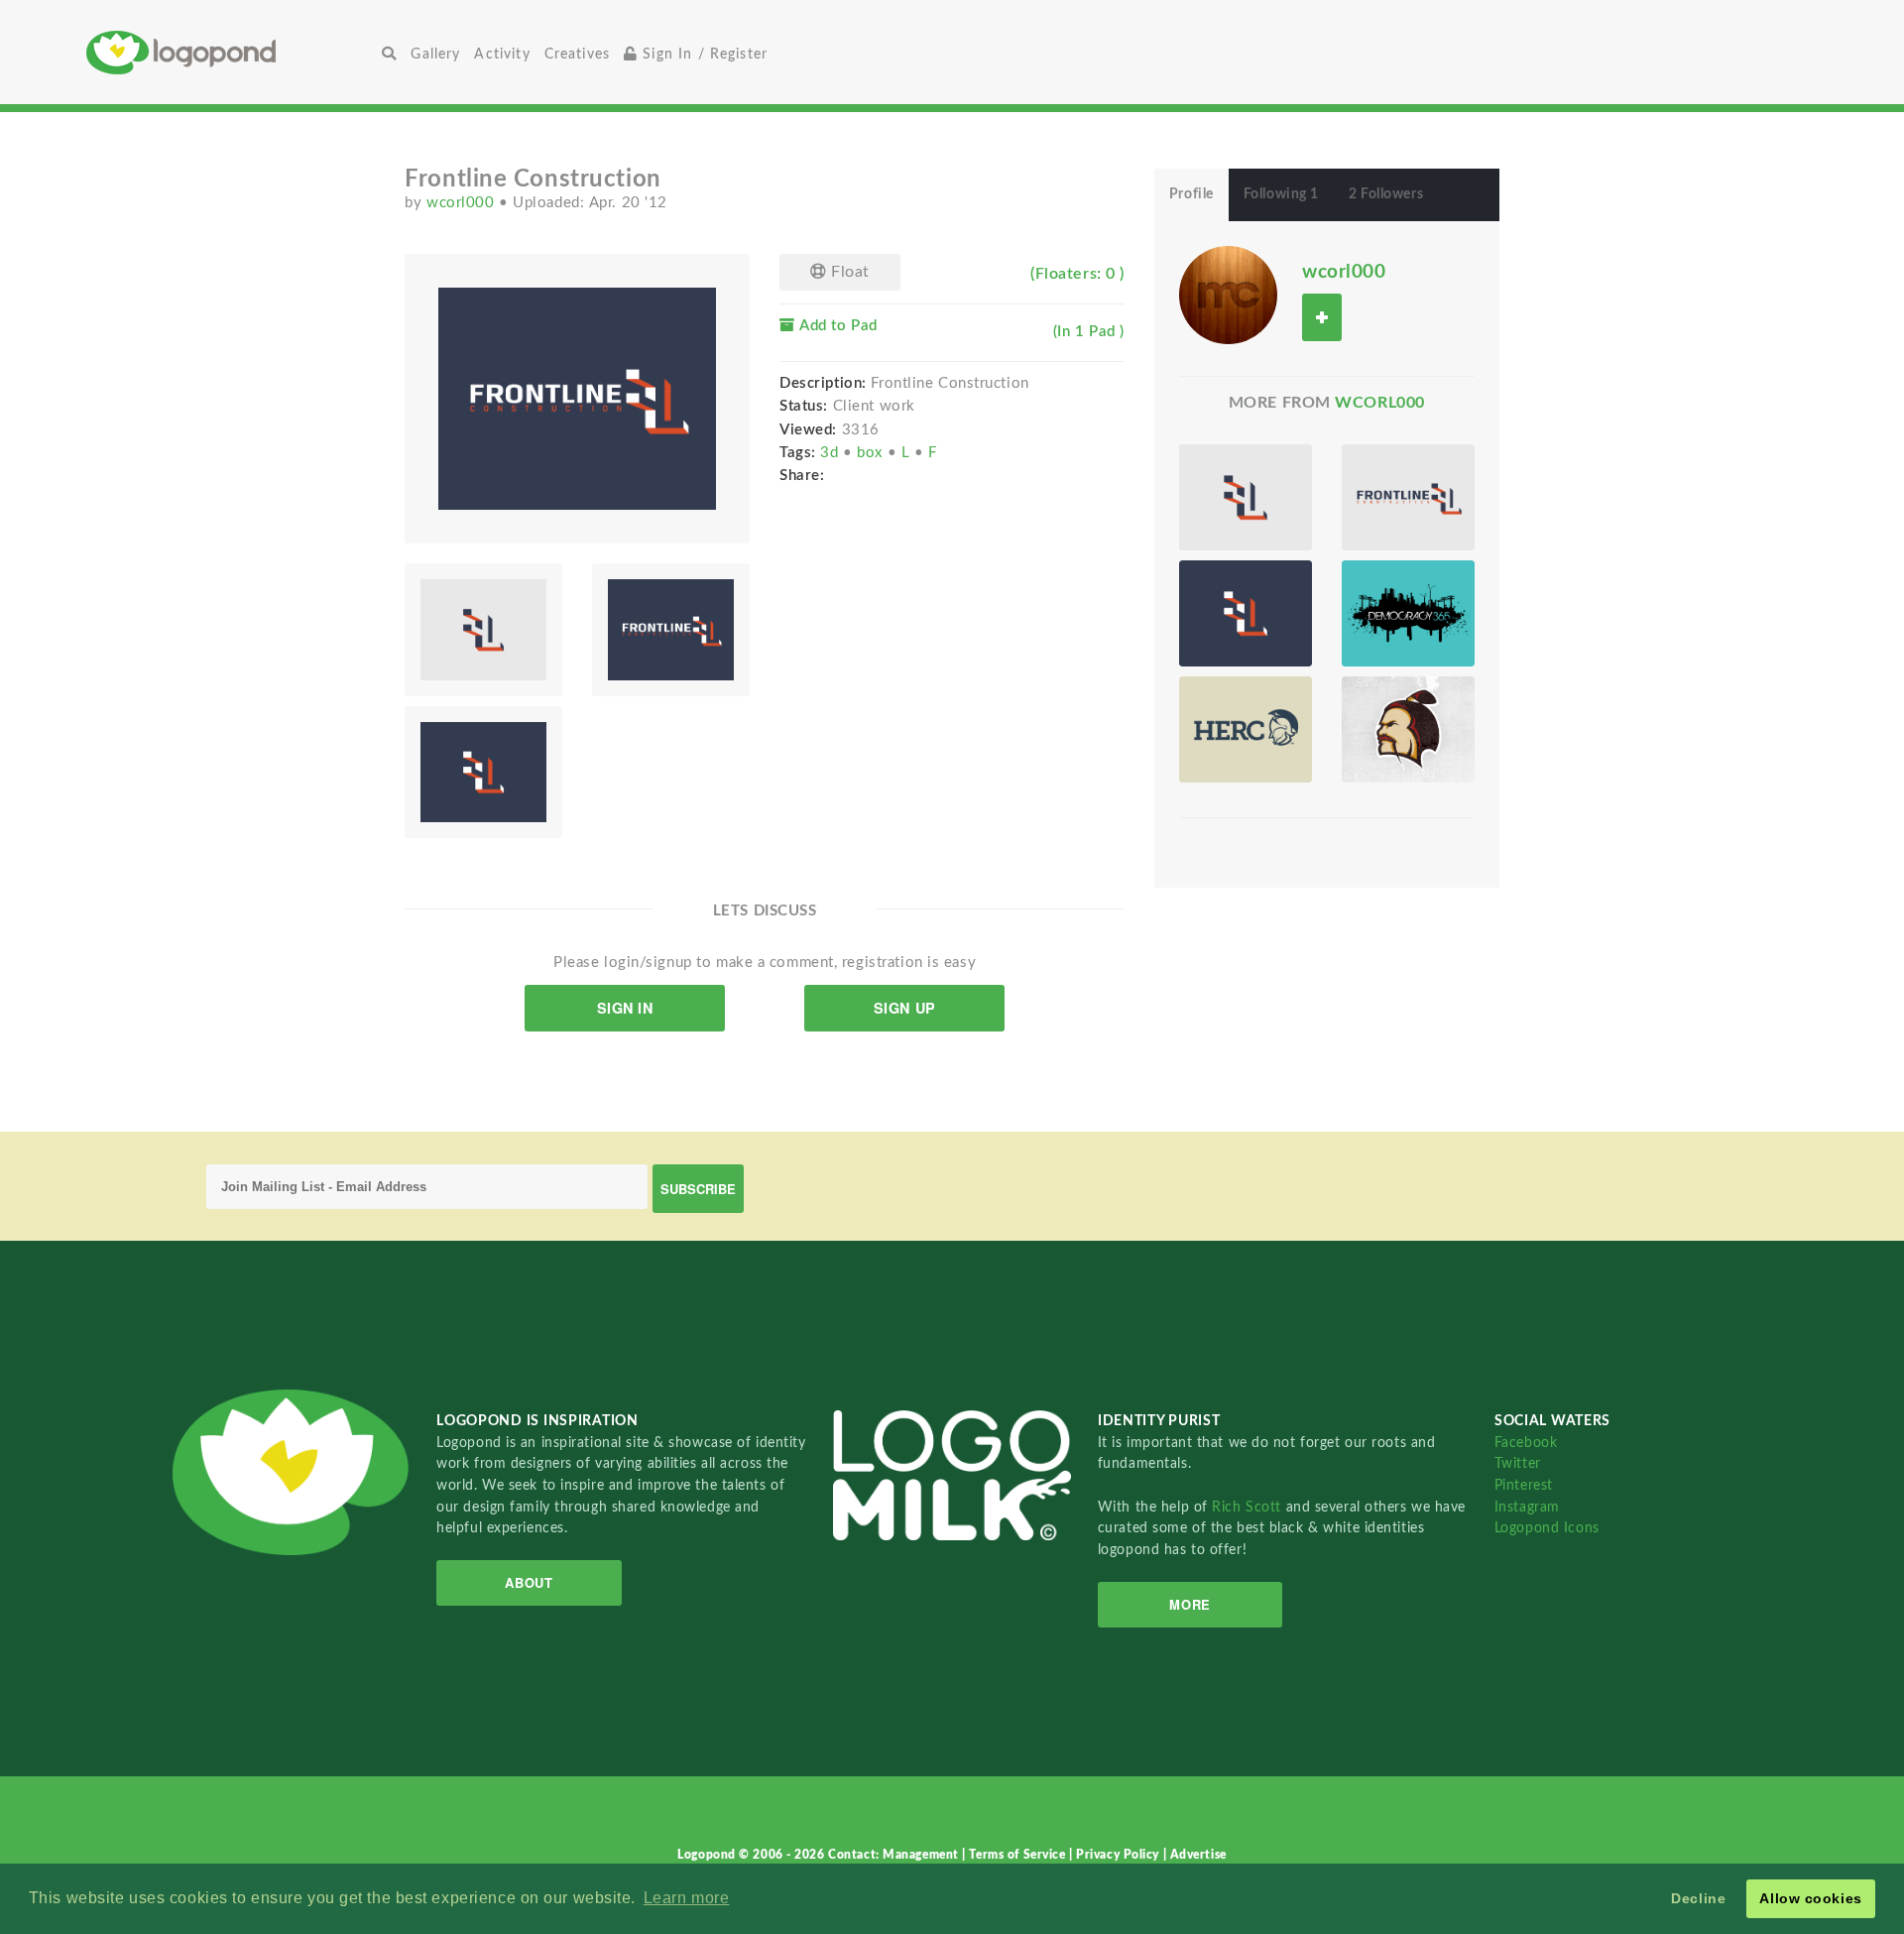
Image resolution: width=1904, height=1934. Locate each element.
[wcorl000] (1228, 295)
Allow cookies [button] (1810, 1898)
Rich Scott (1249, 1507)
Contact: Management (895, 1855)
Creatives (577, 54)
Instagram (1527, 1507)
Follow (1322, 317)
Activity (502, 54)
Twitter (1518, 1463)
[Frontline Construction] (1246, 497)
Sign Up (905, 1008)
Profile (1191, 194)
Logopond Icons (1547, 1528)
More (1190, 1604)
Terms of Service (1019, 1855)
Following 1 (1281, 194)
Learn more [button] (687, 1898)
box (872, 453)
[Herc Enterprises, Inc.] (1246, 729)
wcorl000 (463, 203)
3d (832, 453)
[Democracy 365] (1408, 613)
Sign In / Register (703, 54)
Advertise (1198, 1855)
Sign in (625, 1008)
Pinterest (1524, 1485)
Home (231, 52)
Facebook (1526, 1443)
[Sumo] (1408, 729)
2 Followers (1386, 194)
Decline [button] (1698, 1898)
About (529, 1582)
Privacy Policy (1119, 1855)
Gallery (435, 54)
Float (848, 272)
